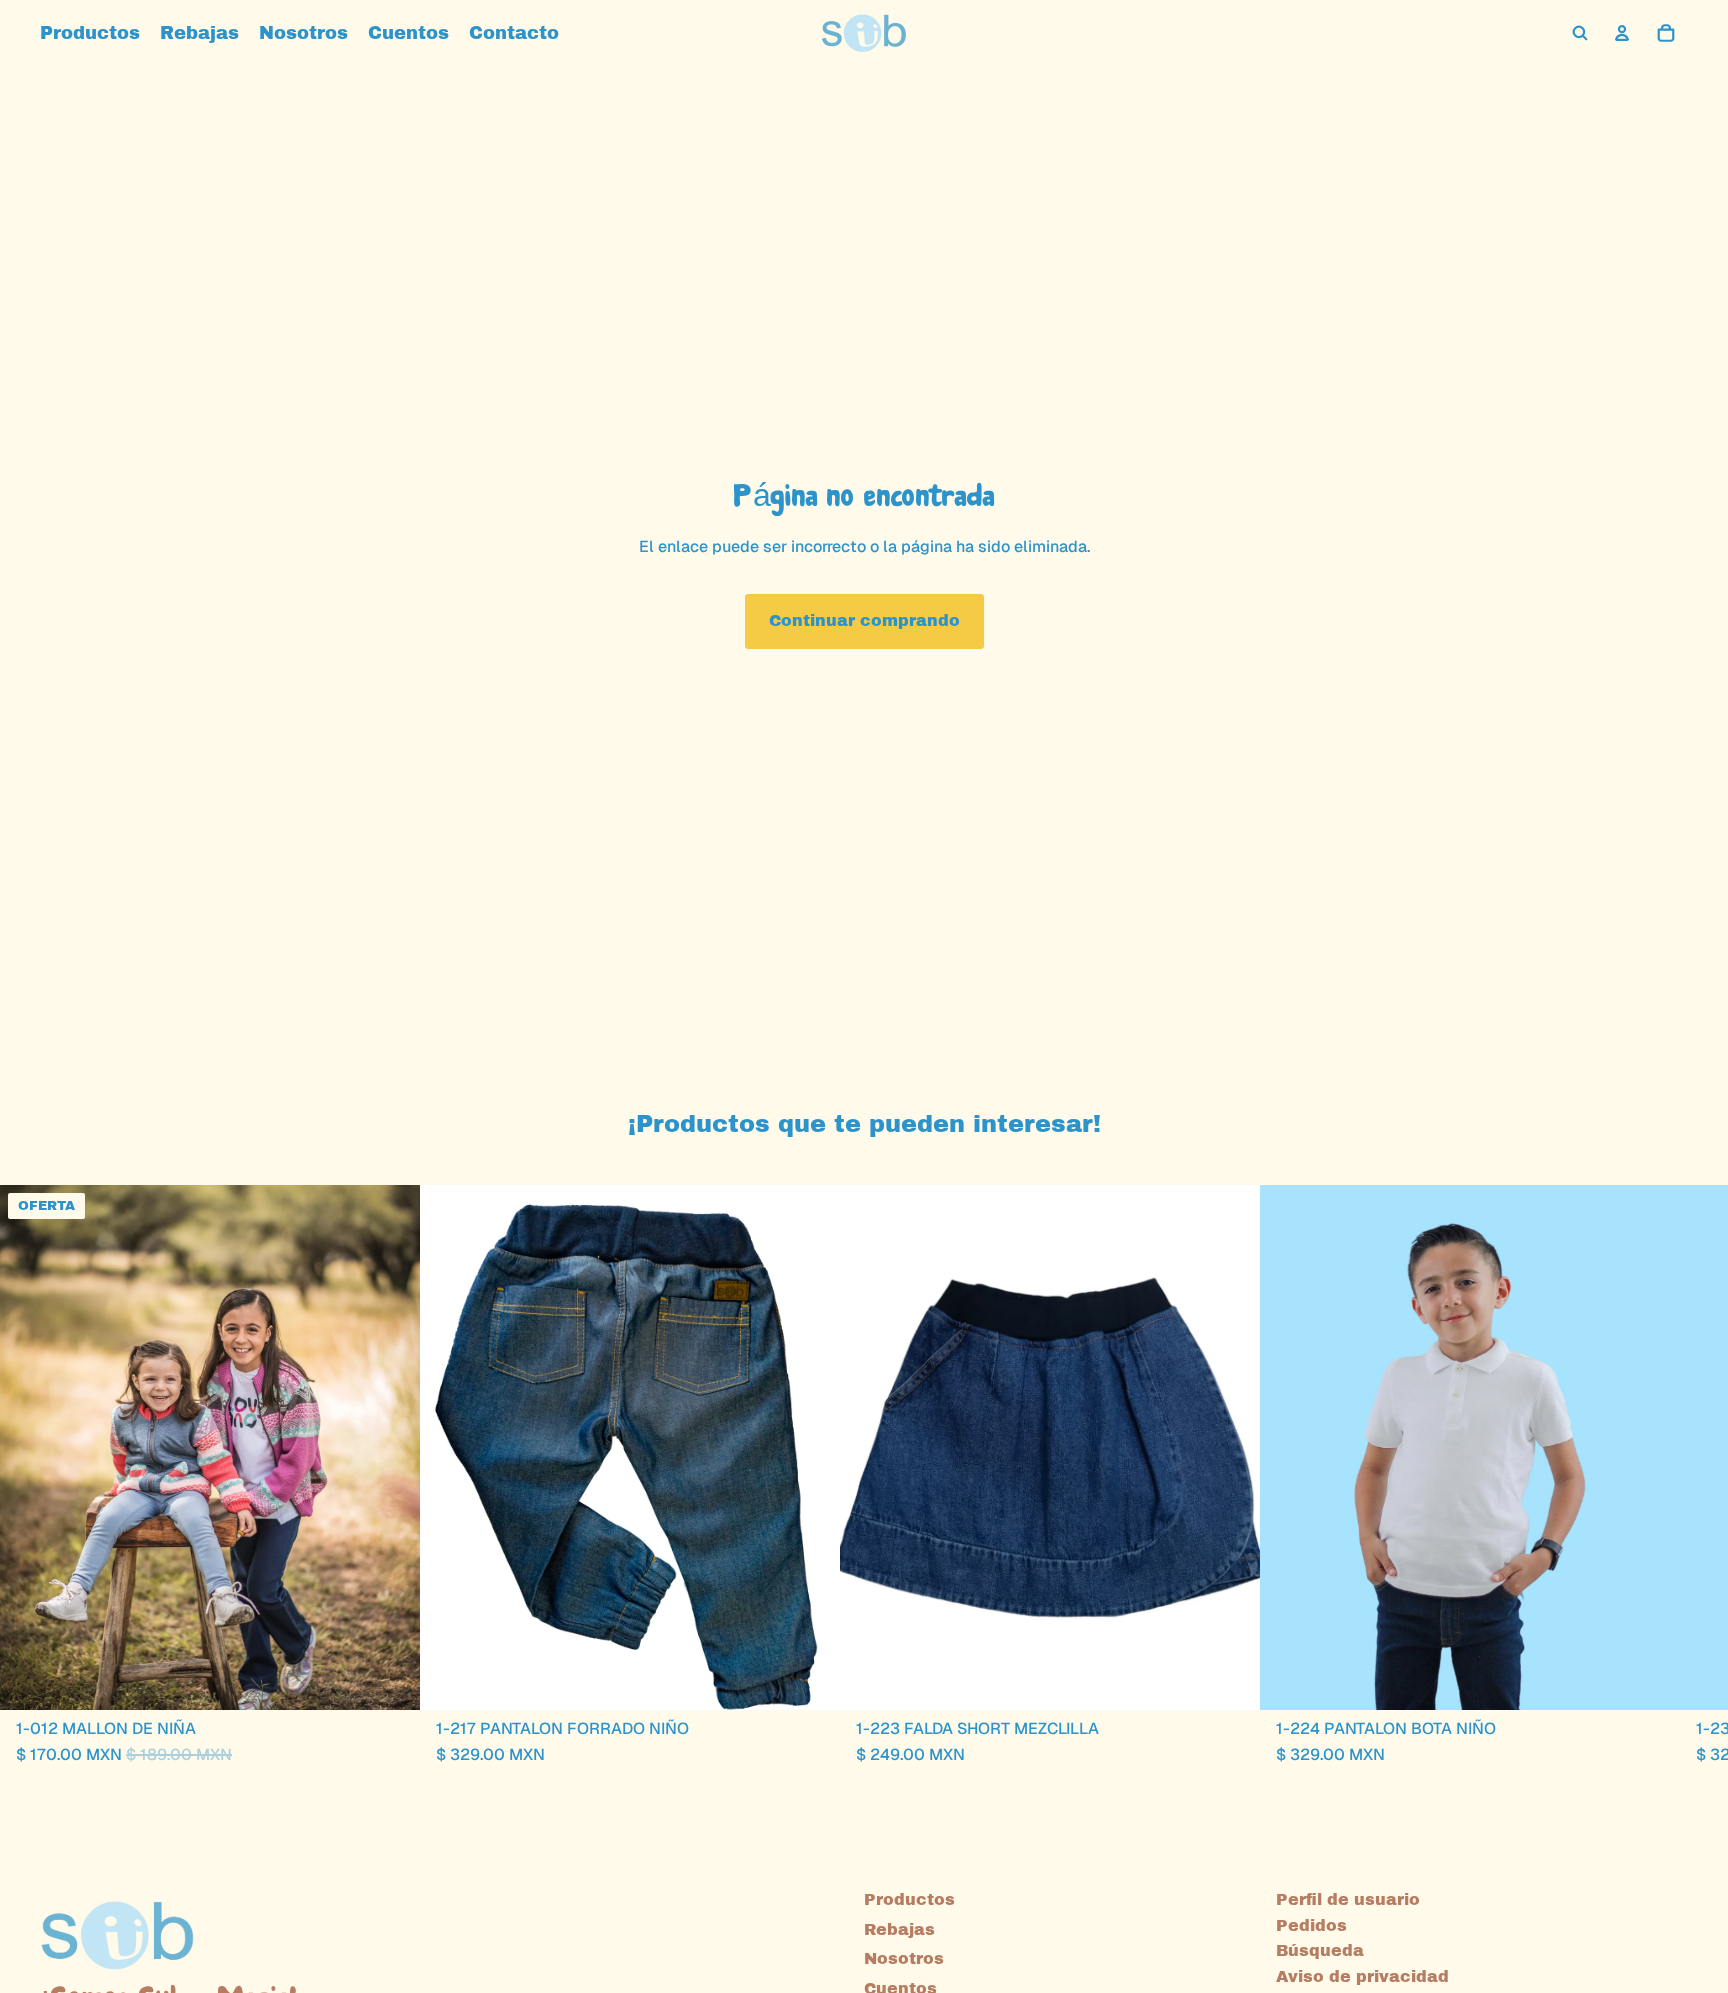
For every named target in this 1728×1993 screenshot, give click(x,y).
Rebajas (899, 1929)
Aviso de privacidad (1362, 1976)
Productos (909, 1899)
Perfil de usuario (1348, 1899)
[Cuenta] (1622, 33)
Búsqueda (1320, 1950)
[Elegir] (389, 1679)
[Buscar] (1580, 33)
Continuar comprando (864, 620)
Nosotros (904, 1958)
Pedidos (1311, 1925)
